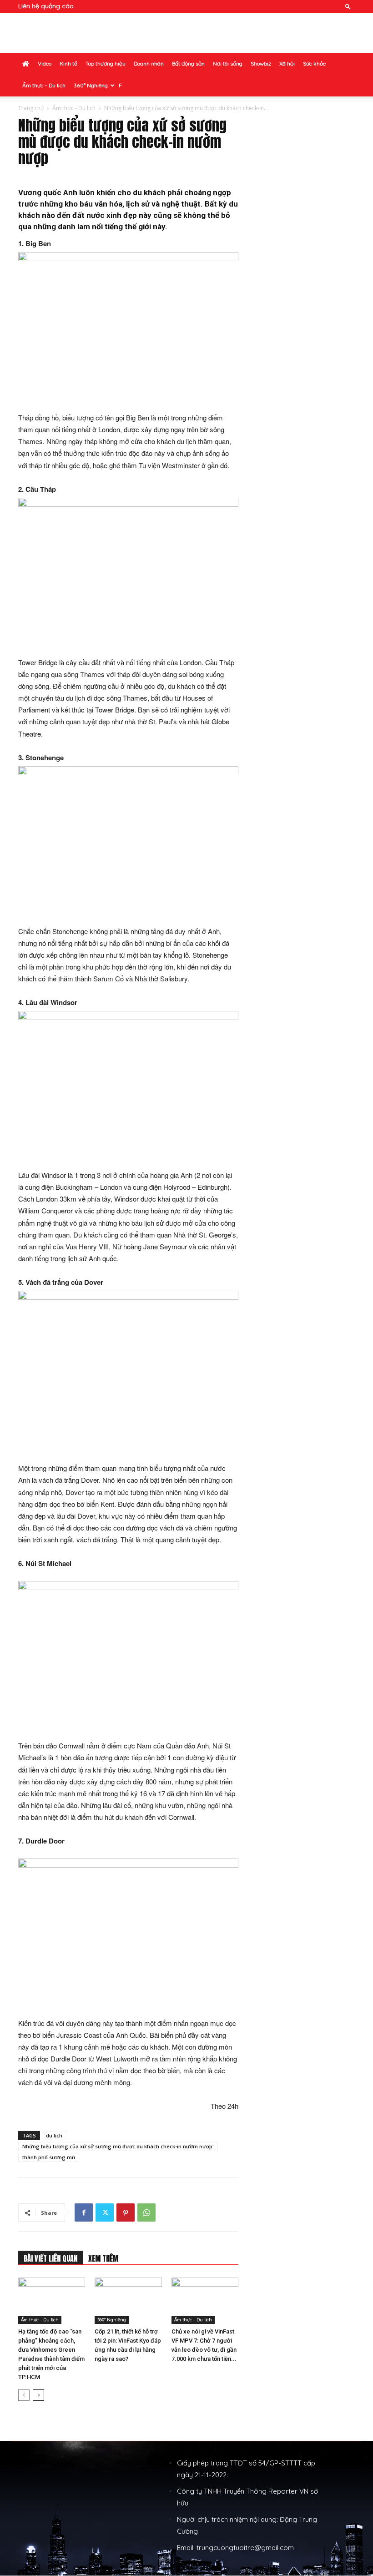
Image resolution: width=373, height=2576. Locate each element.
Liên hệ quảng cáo (46, 6)
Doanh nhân (149, 63)
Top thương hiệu (106, 63)
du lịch (54, 2135)
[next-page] (38, 2395)
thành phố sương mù (49, 2157)
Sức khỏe (314, 63)
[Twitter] (105, 2212)
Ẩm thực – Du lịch (44, 85)
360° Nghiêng (91, 85)
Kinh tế (68, 63)
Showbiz (261, 63)
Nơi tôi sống (228, 63)
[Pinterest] (126, 2212)
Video (45, 63)
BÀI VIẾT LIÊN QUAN (50, 2258)
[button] (348, 6)
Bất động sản (188, 63)
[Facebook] (84, 2212)
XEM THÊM (103, 2258)
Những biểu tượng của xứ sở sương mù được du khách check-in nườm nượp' (118, 2146)
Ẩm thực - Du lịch (74, 108)
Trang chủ (31, 108)
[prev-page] (24, 2395)
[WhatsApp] (146, 2212)
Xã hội (287, 63)
